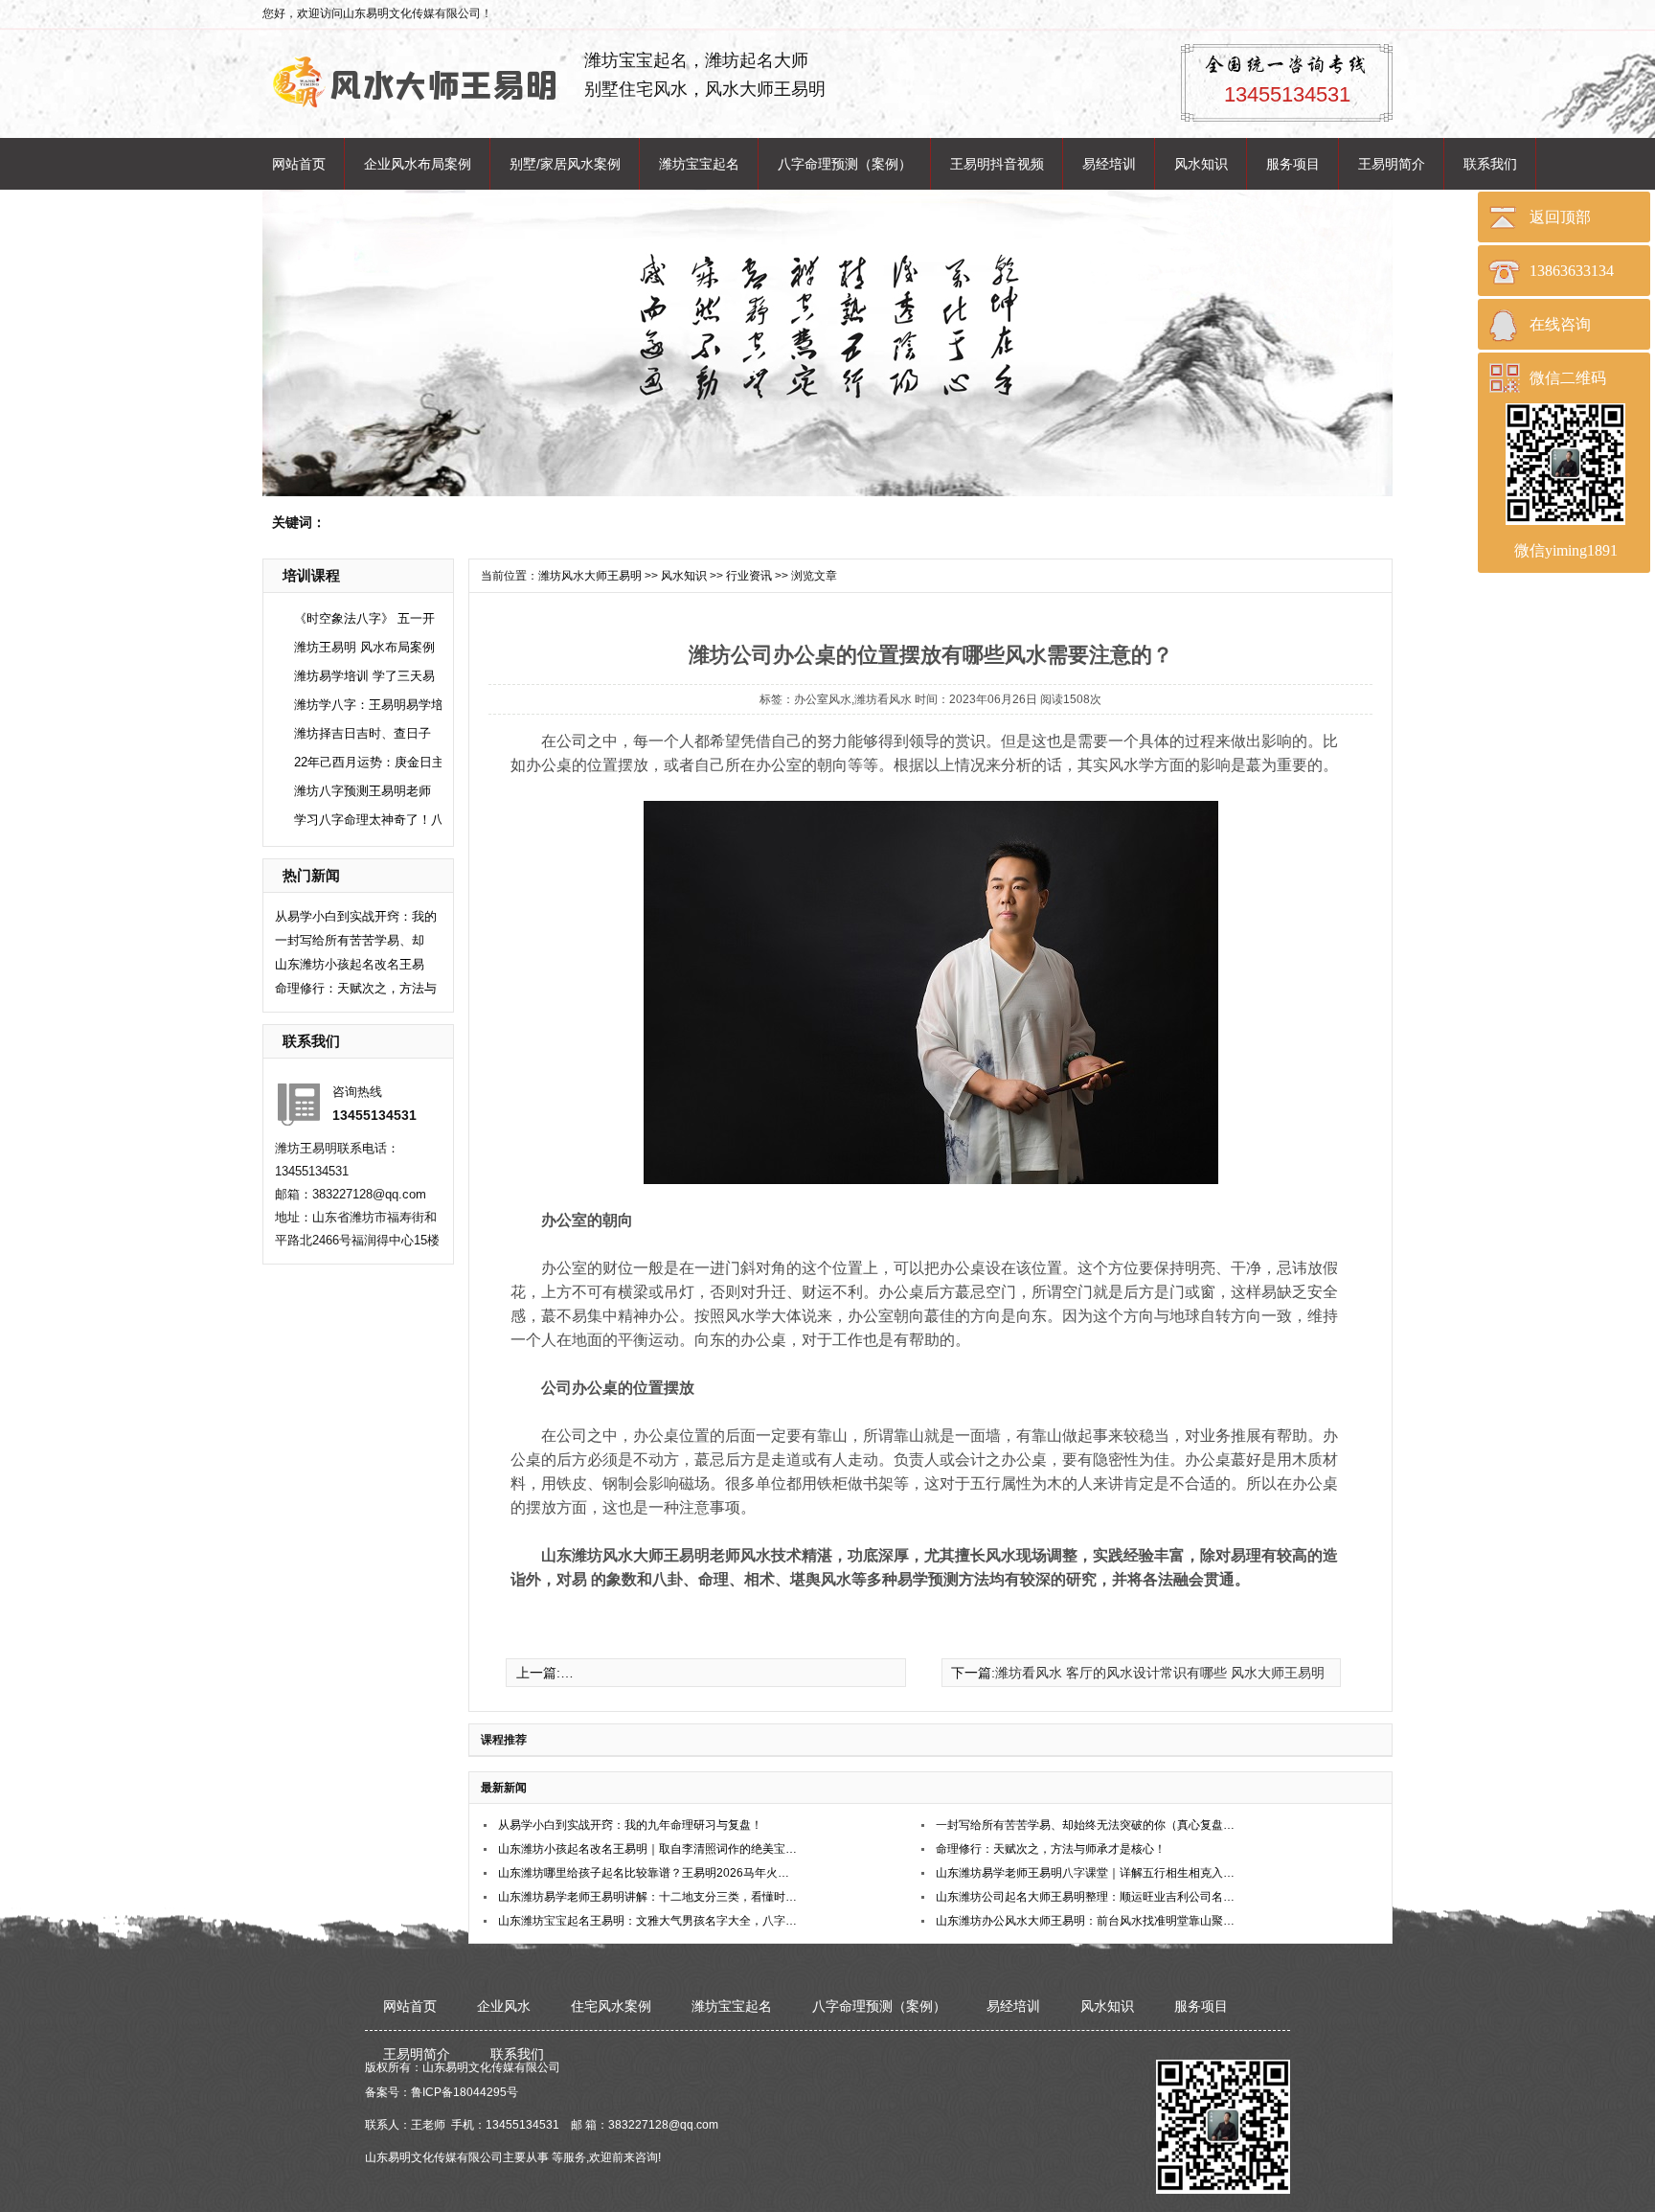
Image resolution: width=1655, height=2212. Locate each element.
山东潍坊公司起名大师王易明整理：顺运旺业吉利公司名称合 (1087, 1897)
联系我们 (1490, 164)
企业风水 (504, 2006)
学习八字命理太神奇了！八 (369, 820)
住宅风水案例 (611, 2006)
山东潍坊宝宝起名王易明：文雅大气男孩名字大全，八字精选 (649, 1921)
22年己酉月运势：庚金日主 (369, 762)
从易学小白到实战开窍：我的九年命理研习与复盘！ (630, 1825)
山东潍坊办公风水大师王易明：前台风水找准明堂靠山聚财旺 (1087, 1921)
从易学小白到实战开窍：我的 (356, 916)
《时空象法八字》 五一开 (364, 618)
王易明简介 (1392, 164)
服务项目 (1293, 164)
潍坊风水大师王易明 (590, 576)
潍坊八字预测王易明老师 (363, 791)
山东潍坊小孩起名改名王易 (350, 964)
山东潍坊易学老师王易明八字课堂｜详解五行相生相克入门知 (1087, 1873)
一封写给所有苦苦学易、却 (350, 940)
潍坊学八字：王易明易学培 (369, 705)
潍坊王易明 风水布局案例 (364, 647)
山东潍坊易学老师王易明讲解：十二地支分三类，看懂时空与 (649, 1897)
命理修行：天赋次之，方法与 (356, 988)
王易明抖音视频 (997, 164)
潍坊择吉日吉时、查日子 (363, 733)
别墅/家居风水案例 (565, 164)
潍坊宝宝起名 (699, 164)
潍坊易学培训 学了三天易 (364, 676)
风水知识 (1201, 164)
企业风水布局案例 (418, 164)
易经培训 (1109, 164)
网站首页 (299, 164)
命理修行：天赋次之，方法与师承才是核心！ (1051, 1849)
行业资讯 (749, 576)
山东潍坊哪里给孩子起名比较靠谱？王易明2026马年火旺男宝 (649, 1873)
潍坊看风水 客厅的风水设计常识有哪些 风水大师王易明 (1160, 1673)
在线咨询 (1560, 324)
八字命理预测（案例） (845, 164)
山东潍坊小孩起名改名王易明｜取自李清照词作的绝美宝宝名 (649, 1849)
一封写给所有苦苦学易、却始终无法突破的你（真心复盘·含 (1087, 1825)
